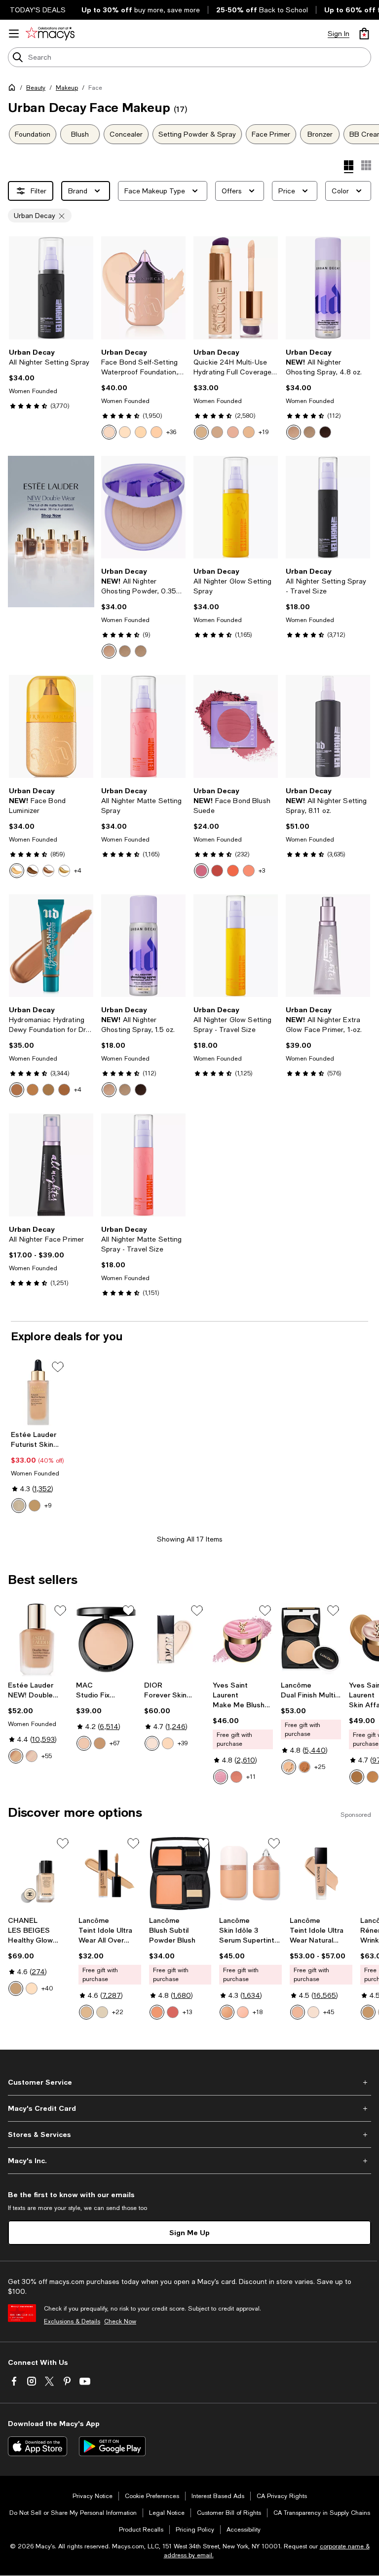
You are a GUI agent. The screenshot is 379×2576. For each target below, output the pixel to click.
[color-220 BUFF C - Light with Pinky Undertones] (86, 2012)
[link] (51, 379)
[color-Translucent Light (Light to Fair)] (125, 651)
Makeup (67, 88)
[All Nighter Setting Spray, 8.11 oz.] (328, 726)
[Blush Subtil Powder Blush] (180, 1874)
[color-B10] (16, 1988)
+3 (262, 871)
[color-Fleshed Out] (249, 871)
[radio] (109, 432)
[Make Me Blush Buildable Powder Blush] (243, 1639)
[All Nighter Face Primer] (51, 1165)
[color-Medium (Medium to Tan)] (309, 432)
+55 (47, 1756)
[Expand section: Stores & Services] (189, 2134)
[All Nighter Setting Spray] (51, 288)
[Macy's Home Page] (50, 34)
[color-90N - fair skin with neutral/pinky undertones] (313, 2012)
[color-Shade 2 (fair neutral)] (125, 432)
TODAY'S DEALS (38, 10)
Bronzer (320, 134)
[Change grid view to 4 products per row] (349, 167)
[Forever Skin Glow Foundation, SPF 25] (174, 1639)
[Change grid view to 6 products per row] (366, 165)
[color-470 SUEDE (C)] (304, 1767)
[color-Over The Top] (64, 871)
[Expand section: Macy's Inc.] (189, 2161)
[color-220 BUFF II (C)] (289, 1767)
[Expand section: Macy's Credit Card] (189, 2108)
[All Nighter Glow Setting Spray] (236, 507)
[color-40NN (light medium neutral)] (217, 432)
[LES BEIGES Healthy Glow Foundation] (39, 1874)
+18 (258, 2012)
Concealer (126, 134)
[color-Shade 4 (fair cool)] (156, 432)
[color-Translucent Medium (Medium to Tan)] (141, 651)
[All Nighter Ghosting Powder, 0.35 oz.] (143, 507)
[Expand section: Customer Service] (189, 2082)
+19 (264, 432)
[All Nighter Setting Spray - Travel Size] (328, 507)
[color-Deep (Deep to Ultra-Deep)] (325, 432)
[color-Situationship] (217, 871)
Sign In (339, 34)
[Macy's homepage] (14, 89)
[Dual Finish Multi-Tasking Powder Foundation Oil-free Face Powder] (311, 1639)
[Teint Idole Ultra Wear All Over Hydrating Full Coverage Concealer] (110, 1874)
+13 (187, 2012)
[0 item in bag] (364, 34)
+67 (115, 1743)
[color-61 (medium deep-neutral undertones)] (48, 1090)
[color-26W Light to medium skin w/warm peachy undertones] (227, 2012)
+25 (320, 1767)
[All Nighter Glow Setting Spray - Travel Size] (236, 946)
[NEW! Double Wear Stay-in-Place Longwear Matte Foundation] (38, 1639)
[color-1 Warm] (168, 1743)
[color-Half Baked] (48, 871)
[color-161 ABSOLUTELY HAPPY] (173, 2012)
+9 (48, 1506)
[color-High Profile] (33, 871)
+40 (47, 1988)
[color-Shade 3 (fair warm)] (141, 432)
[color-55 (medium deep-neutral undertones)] (17, 1090)
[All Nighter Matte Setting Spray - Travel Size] (143, 1165)
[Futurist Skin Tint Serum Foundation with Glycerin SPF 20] (38, 1392)
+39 (183, 1743)
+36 (171, 432)
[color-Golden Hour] (17, 871)
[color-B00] (32, 1988)
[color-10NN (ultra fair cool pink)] (249, 432)
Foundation (33, 134)
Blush (80, 134)
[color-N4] (84, 1743)
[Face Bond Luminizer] (51, 726)
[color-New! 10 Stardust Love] (221, 1777)
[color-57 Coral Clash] (236, 1777)
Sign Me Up (189, 2232)
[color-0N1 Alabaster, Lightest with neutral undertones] (32, 1756)
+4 (78, 871)
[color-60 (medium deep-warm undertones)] (33, 1090)
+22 (118, 2012)
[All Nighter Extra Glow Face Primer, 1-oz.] (328, 946)
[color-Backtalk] (201, 871)
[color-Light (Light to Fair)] (294, 432)
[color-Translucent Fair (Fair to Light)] (109, 651)
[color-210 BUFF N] (368, 2012)
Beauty (36, 88)
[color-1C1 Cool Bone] (19, 1506)
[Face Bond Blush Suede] (236, 726)
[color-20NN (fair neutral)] (201, 432)
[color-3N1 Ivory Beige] (35, 1506)
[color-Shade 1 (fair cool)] (109, 432)
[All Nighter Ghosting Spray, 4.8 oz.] (328, 288)
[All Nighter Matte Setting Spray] (143, 726)
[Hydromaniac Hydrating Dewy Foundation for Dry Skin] (51, 946)
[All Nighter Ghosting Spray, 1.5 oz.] (143, 946)
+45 (329, 2012)
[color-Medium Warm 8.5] (373, 1777)
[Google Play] (112, 2446)
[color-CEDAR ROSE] (157, 2012)
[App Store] (38, 2446)
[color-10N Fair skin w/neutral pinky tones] (243, 2012)
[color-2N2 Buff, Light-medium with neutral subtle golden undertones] (16, 1756)
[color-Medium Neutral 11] (357, 1777)
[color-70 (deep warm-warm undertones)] (64, 1090)
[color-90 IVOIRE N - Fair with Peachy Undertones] (102, 2012)
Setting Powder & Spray (197, 134)
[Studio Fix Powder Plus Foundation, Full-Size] (106, 1639)
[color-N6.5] (100, 1743)
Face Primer (271, 134)
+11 (251, 1777)
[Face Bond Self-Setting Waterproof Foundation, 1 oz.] (143, 288)
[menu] (14, 34)
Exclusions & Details (72, 2321)
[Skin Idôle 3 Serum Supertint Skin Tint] (250, 1874)
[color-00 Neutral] (152, 1743)
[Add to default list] (58, 1367)
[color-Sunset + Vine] (233, 871)
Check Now (120, 2321)
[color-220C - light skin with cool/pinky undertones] (298, 2012)
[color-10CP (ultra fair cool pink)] (233, 432)
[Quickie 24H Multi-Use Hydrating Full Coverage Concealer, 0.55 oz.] (236, 288)
